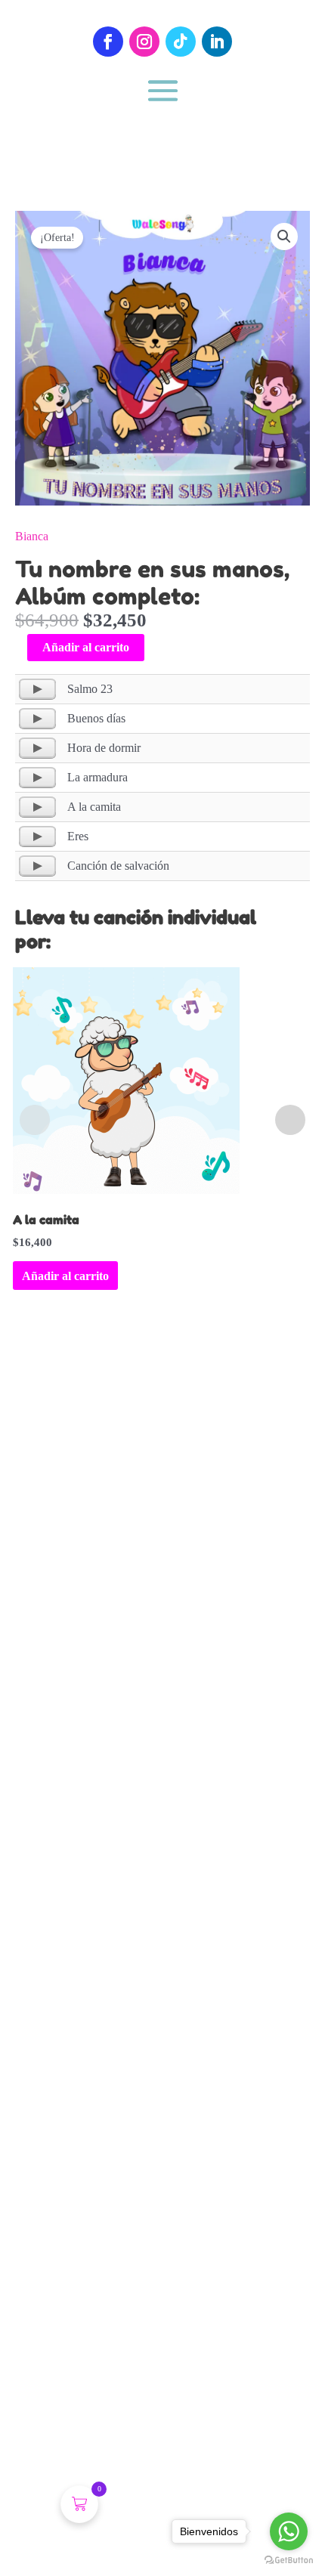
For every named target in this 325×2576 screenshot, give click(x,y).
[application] (37, 689)
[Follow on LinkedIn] (217, 42)
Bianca (32, 536)
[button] (284, 237)
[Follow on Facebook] (108, 42)
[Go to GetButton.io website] (289, 2561)
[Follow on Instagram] (144, 42)
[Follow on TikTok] (181, 42)
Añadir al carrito (86, 647)
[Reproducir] (37, 689)
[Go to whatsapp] (289, 2531)
